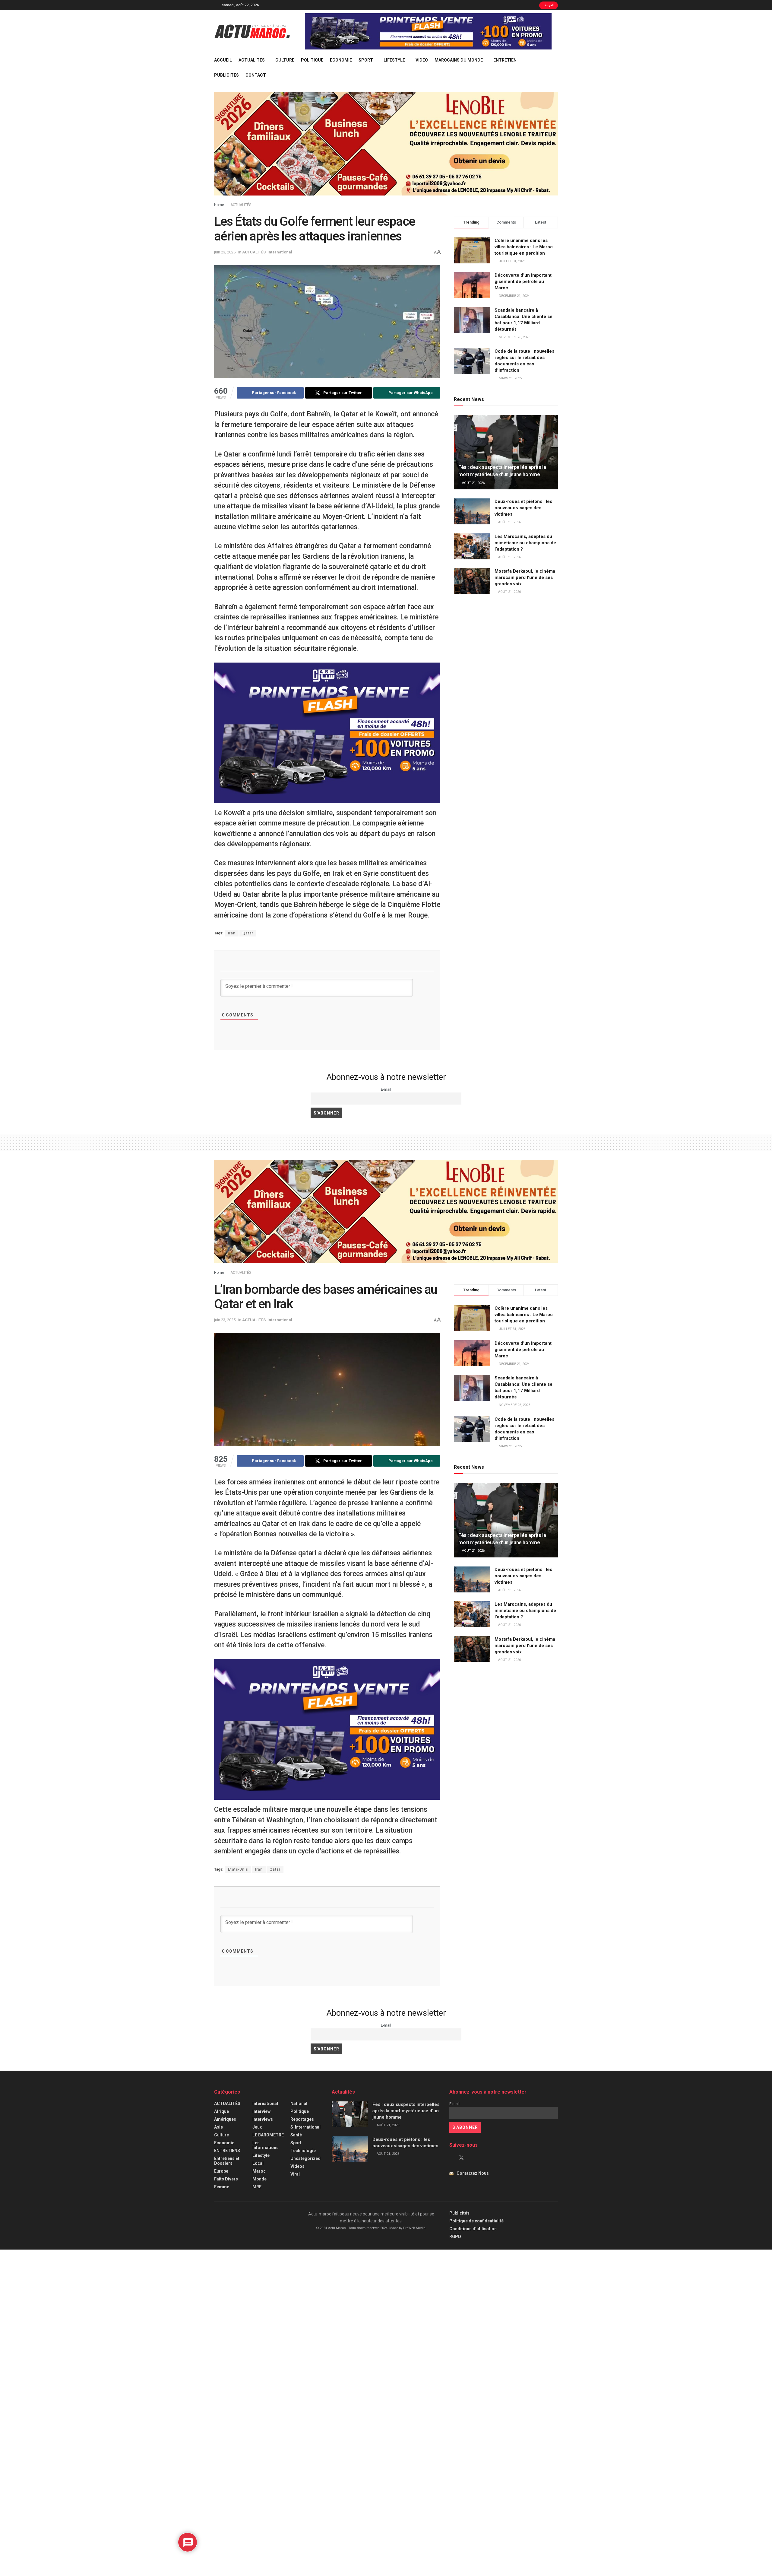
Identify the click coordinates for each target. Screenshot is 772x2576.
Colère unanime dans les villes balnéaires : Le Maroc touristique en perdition (524, 247)
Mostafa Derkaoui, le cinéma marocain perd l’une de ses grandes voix (525, 577)
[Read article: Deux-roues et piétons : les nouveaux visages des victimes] (472, 511)
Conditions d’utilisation (473, 2229)
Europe (221, 2171)
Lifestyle (394, 60)
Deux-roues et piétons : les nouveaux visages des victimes (523, 508)
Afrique (221, 2111)
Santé (296, 2135)
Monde (259, 2179)
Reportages (302, 2119)
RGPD (455, 2237)
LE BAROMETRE (268, 2135)
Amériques (225, 2119)
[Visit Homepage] (252, 31)
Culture (285, 60)
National (299, 2104)
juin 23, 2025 (225, 252)
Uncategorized (305, 2158)
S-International (305, 2127)
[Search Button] (556, 68)
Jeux (257, 2127)
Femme (222, 2187)
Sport (366, 60)
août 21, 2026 (473, 483)
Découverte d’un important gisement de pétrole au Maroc (523, 281)
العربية (549, 5)
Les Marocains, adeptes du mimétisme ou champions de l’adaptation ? (525, 543)
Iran (232, 933)
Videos (297, 2166)
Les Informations (266, 2145)
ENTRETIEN (505, 60)
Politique (312, 60)
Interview (261, 2111)
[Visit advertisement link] (428, 31)
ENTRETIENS (227, 2151)
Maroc (259, 2171)
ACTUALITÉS (252, 60)
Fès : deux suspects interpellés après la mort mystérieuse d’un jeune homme (406, 2111)
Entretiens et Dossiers (227, 2161)
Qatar (248, 933)
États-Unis (238, 1869)
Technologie (303, 2151)
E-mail (386, 1089)
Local (258, 2163)
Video (422, 60)
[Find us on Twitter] (461, 2158)
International (280, 252)
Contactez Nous (473, 2173)
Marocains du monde (459, 60)
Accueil (223, 60)
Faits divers (226, 2179)
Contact (256, 75)
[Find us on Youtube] (472, 2158)
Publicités (226, 75)
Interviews (263, 2119)
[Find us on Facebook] (451, 2158)
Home (219, 205)
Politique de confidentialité (476, 2221)
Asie (218, 2127)
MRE (257, 2187)
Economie (341, 60)
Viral (295, 2174)
